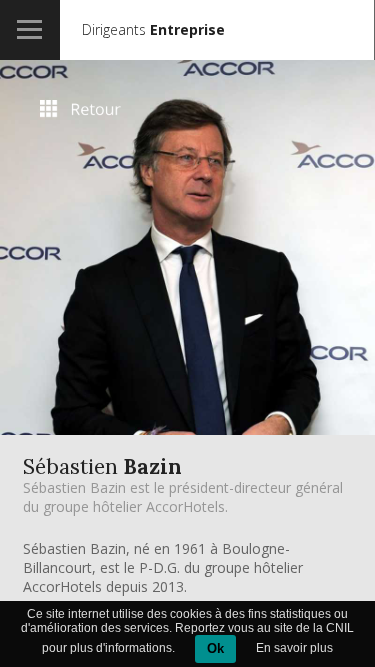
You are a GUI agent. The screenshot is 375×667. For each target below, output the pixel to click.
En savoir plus (294, 648)
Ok (215, 648)
